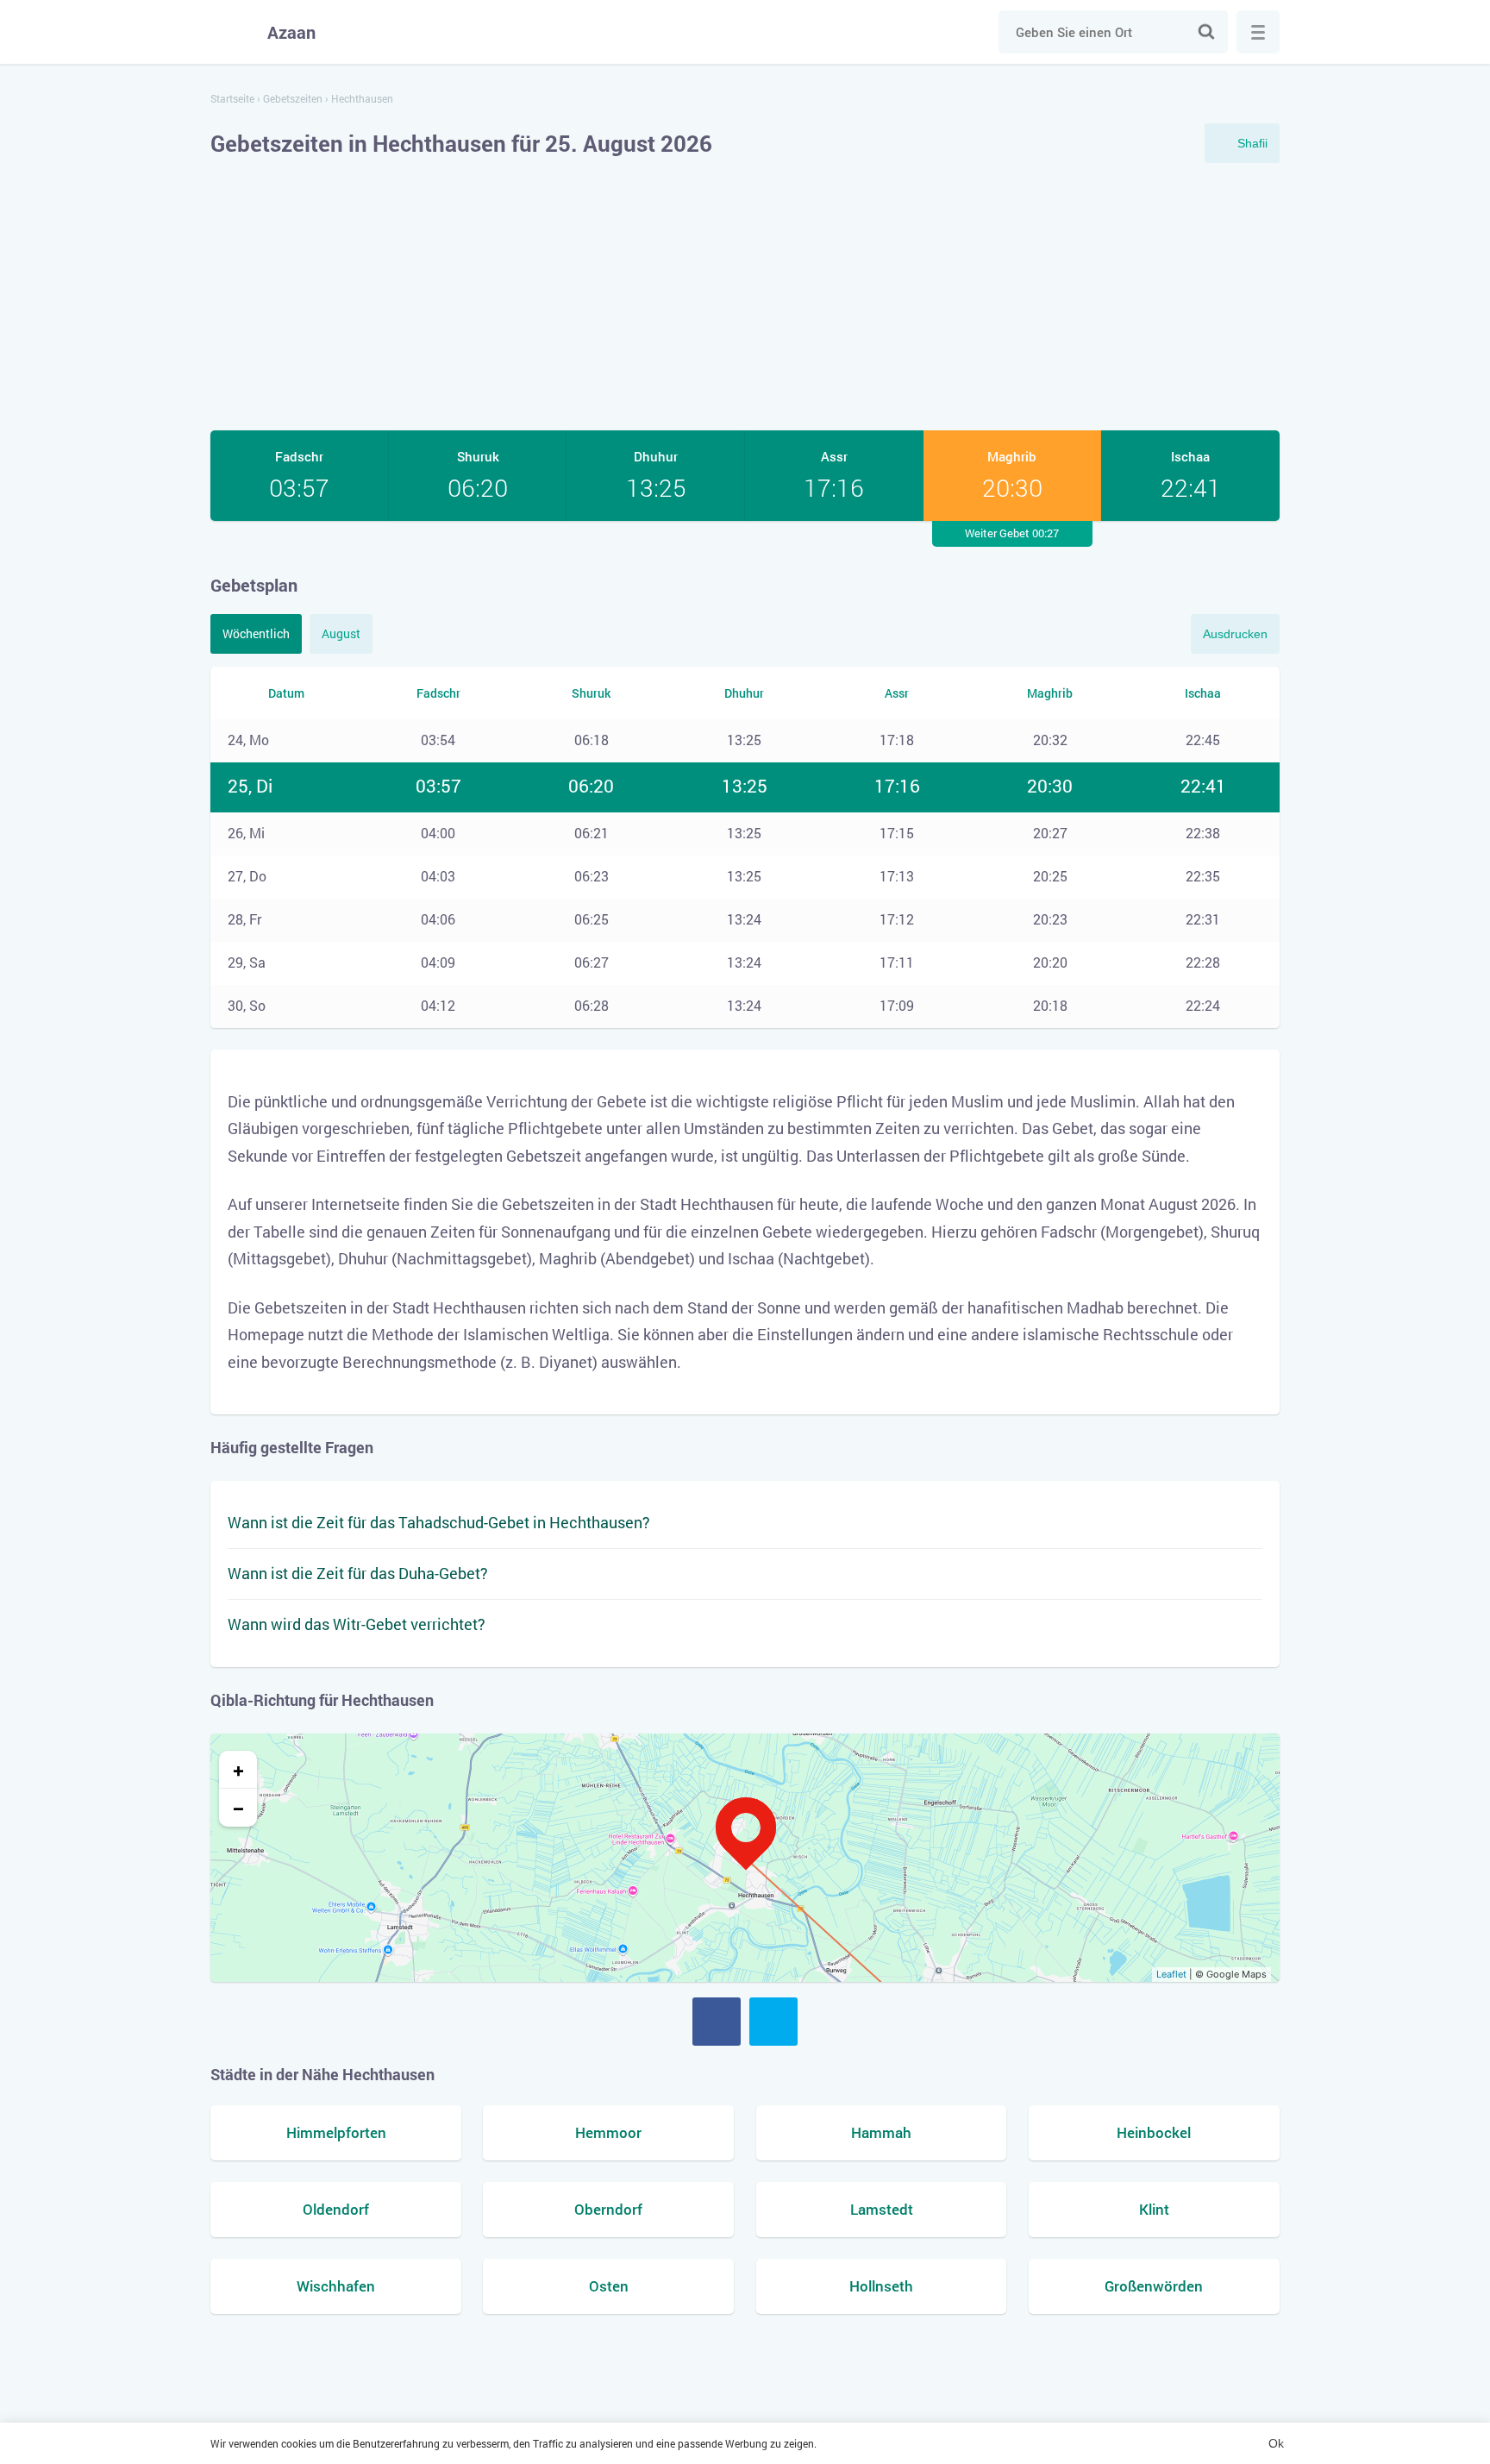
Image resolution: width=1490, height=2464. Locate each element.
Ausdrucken (1235, 634)
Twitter (773, 2022)
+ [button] (238, 1770)
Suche (1206, 32)
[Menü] (1258, 32)
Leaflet (1171, 1974)
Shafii (1252, 143)
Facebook (717, 2022)
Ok (1276, 2443)
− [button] (238, 1808)
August (341, 633)
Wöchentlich (256, 633)
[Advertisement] (745, 297)
